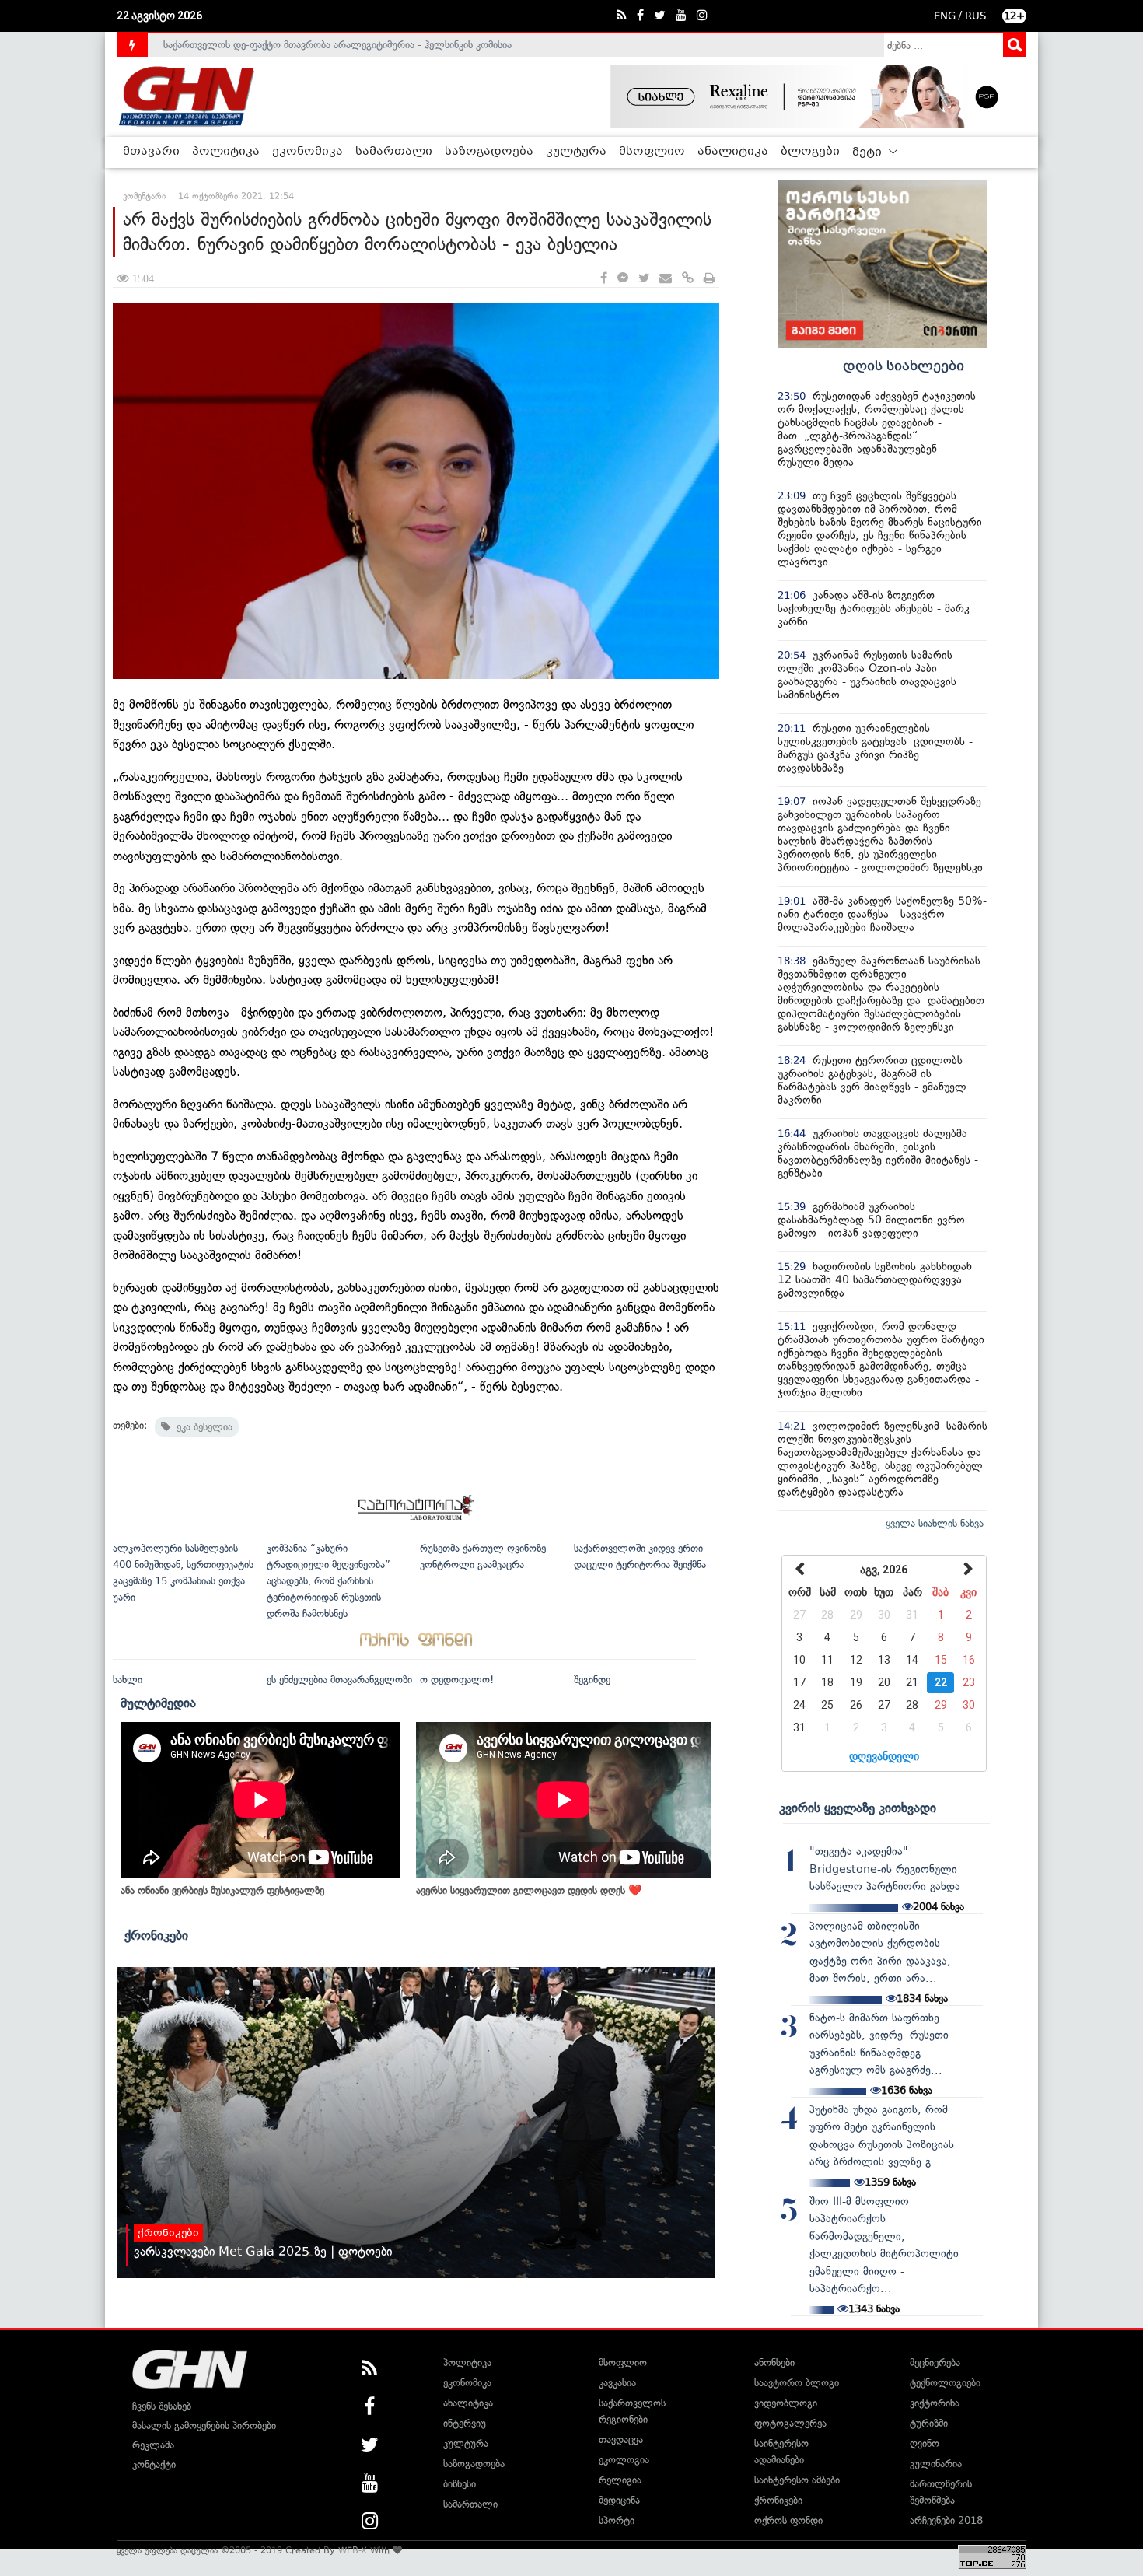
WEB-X (353, 2550)
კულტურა (576, 152)
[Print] (710, 279)
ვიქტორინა (935, 2403)
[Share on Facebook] (604, 279)
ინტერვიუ (465, 2423)
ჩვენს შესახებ (162, 2406)
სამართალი (394, 152)
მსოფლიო (652, 152)
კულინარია (936, 2464)
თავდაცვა (621, 2439)
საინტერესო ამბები (797, 2480)
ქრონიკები (156, 1935)
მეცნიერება (935, 2362)
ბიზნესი (460, 2484)
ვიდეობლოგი (786, 2403)
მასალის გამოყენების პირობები (204, 2425)
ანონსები (774, 2362)
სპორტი (617, 2520)
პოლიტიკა (226, 152)
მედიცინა (619, 2500)
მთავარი (151, 152)
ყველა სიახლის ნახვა (935, 1523)
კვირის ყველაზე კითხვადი (858, 1808)
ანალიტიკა (733, 152)
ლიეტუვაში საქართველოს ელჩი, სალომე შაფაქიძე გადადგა (303, 47)
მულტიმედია (158, 1703)
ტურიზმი (929, 2423)
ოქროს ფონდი (788, 2520)
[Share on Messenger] (623, 279)
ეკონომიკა (308, 152)
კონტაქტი (154, 2464)
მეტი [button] (869, 152)
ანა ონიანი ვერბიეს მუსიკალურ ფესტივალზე (222, 1890)
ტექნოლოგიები (945, 2383)
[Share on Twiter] (644, 279)
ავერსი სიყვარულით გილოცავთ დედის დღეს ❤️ (529, 1890)
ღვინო (925, 2443)
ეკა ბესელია (201, 1427)
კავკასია (617, 2383)
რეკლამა (153, 2445)
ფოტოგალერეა (790, 2423)
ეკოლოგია (624, 2460)
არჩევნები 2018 (946, 2520)
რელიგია (620, 2480)
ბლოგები (810, 152)
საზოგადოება (489, 152)
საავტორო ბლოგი (797, 2383)
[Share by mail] (666, 279)
